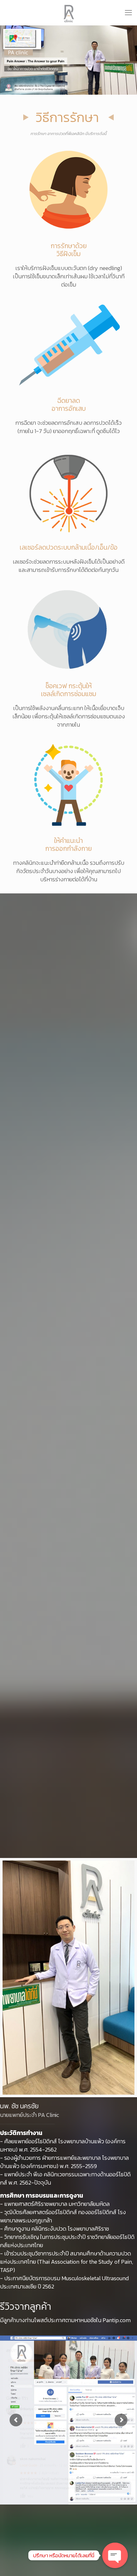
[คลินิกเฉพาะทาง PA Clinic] (68, 13)
